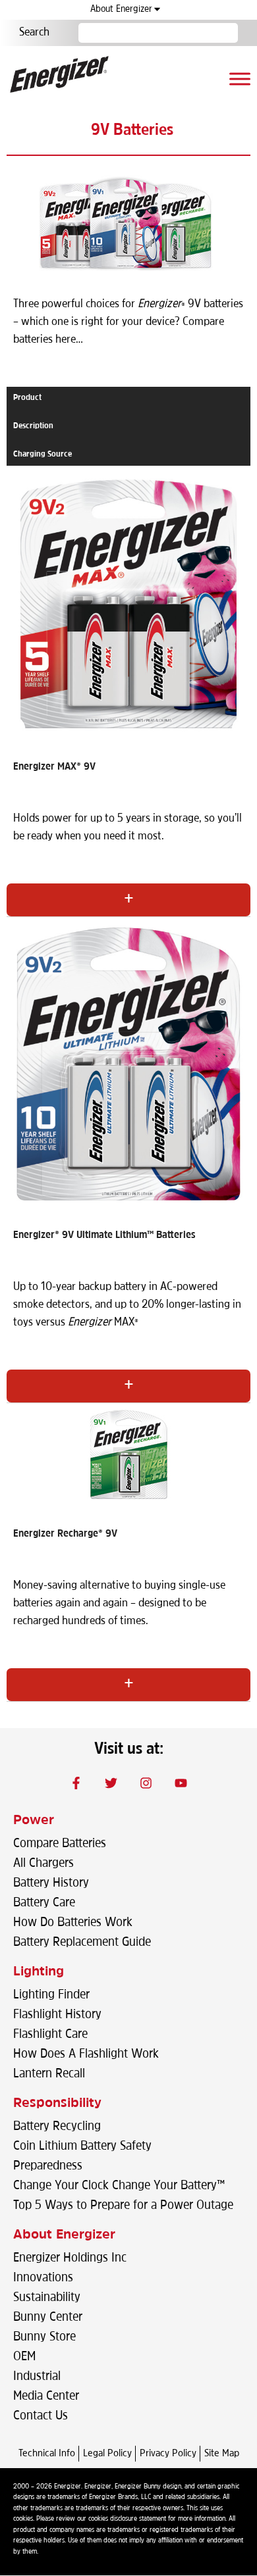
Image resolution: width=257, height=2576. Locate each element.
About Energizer (121, 10)
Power (34, 1821)
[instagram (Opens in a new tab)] (146, 1783)
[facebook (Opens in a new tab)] (76, 1783)
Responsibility (57, 2104)
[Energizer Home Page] (59, 74)
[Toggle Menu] (240, 79)
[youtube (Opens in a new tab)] (181, 1783)
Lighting (39, 1972)
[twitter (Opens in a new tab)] (111, 1783)
